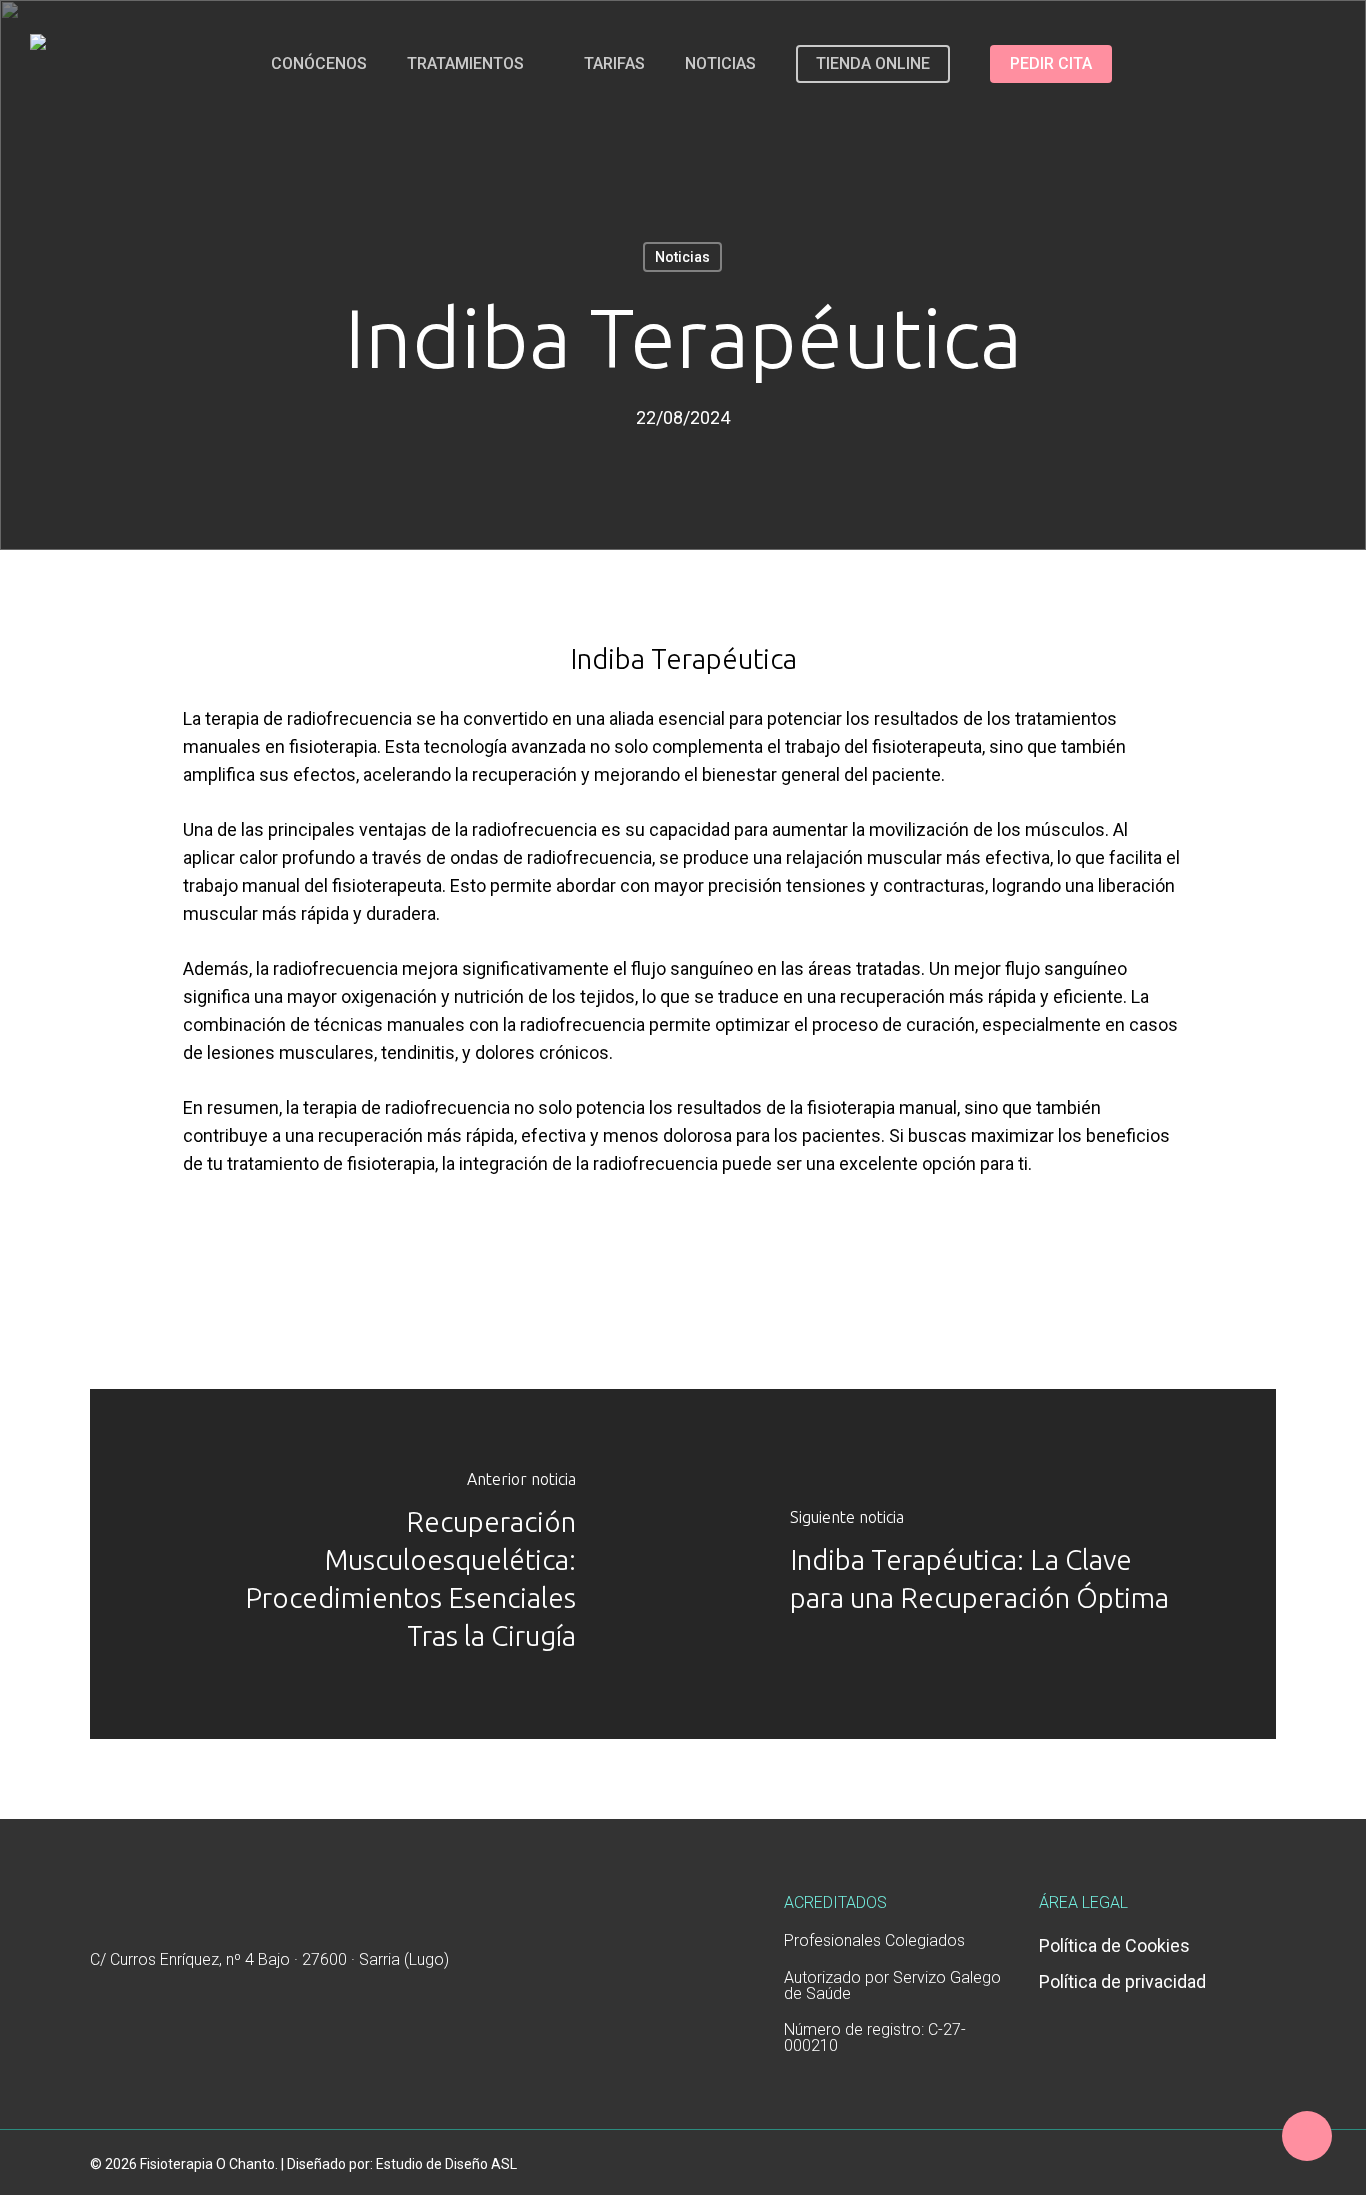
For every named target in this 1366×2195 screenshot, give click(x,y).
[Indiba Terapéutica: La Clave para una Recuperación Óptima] (979, 1564)
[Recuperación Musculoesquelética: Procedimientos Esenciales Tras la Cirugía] (386, 1564)
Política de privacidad (1122, 1981)
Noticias (682, 257)
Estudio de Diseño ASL (446, 2164)
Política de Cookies (1114, 1945)
